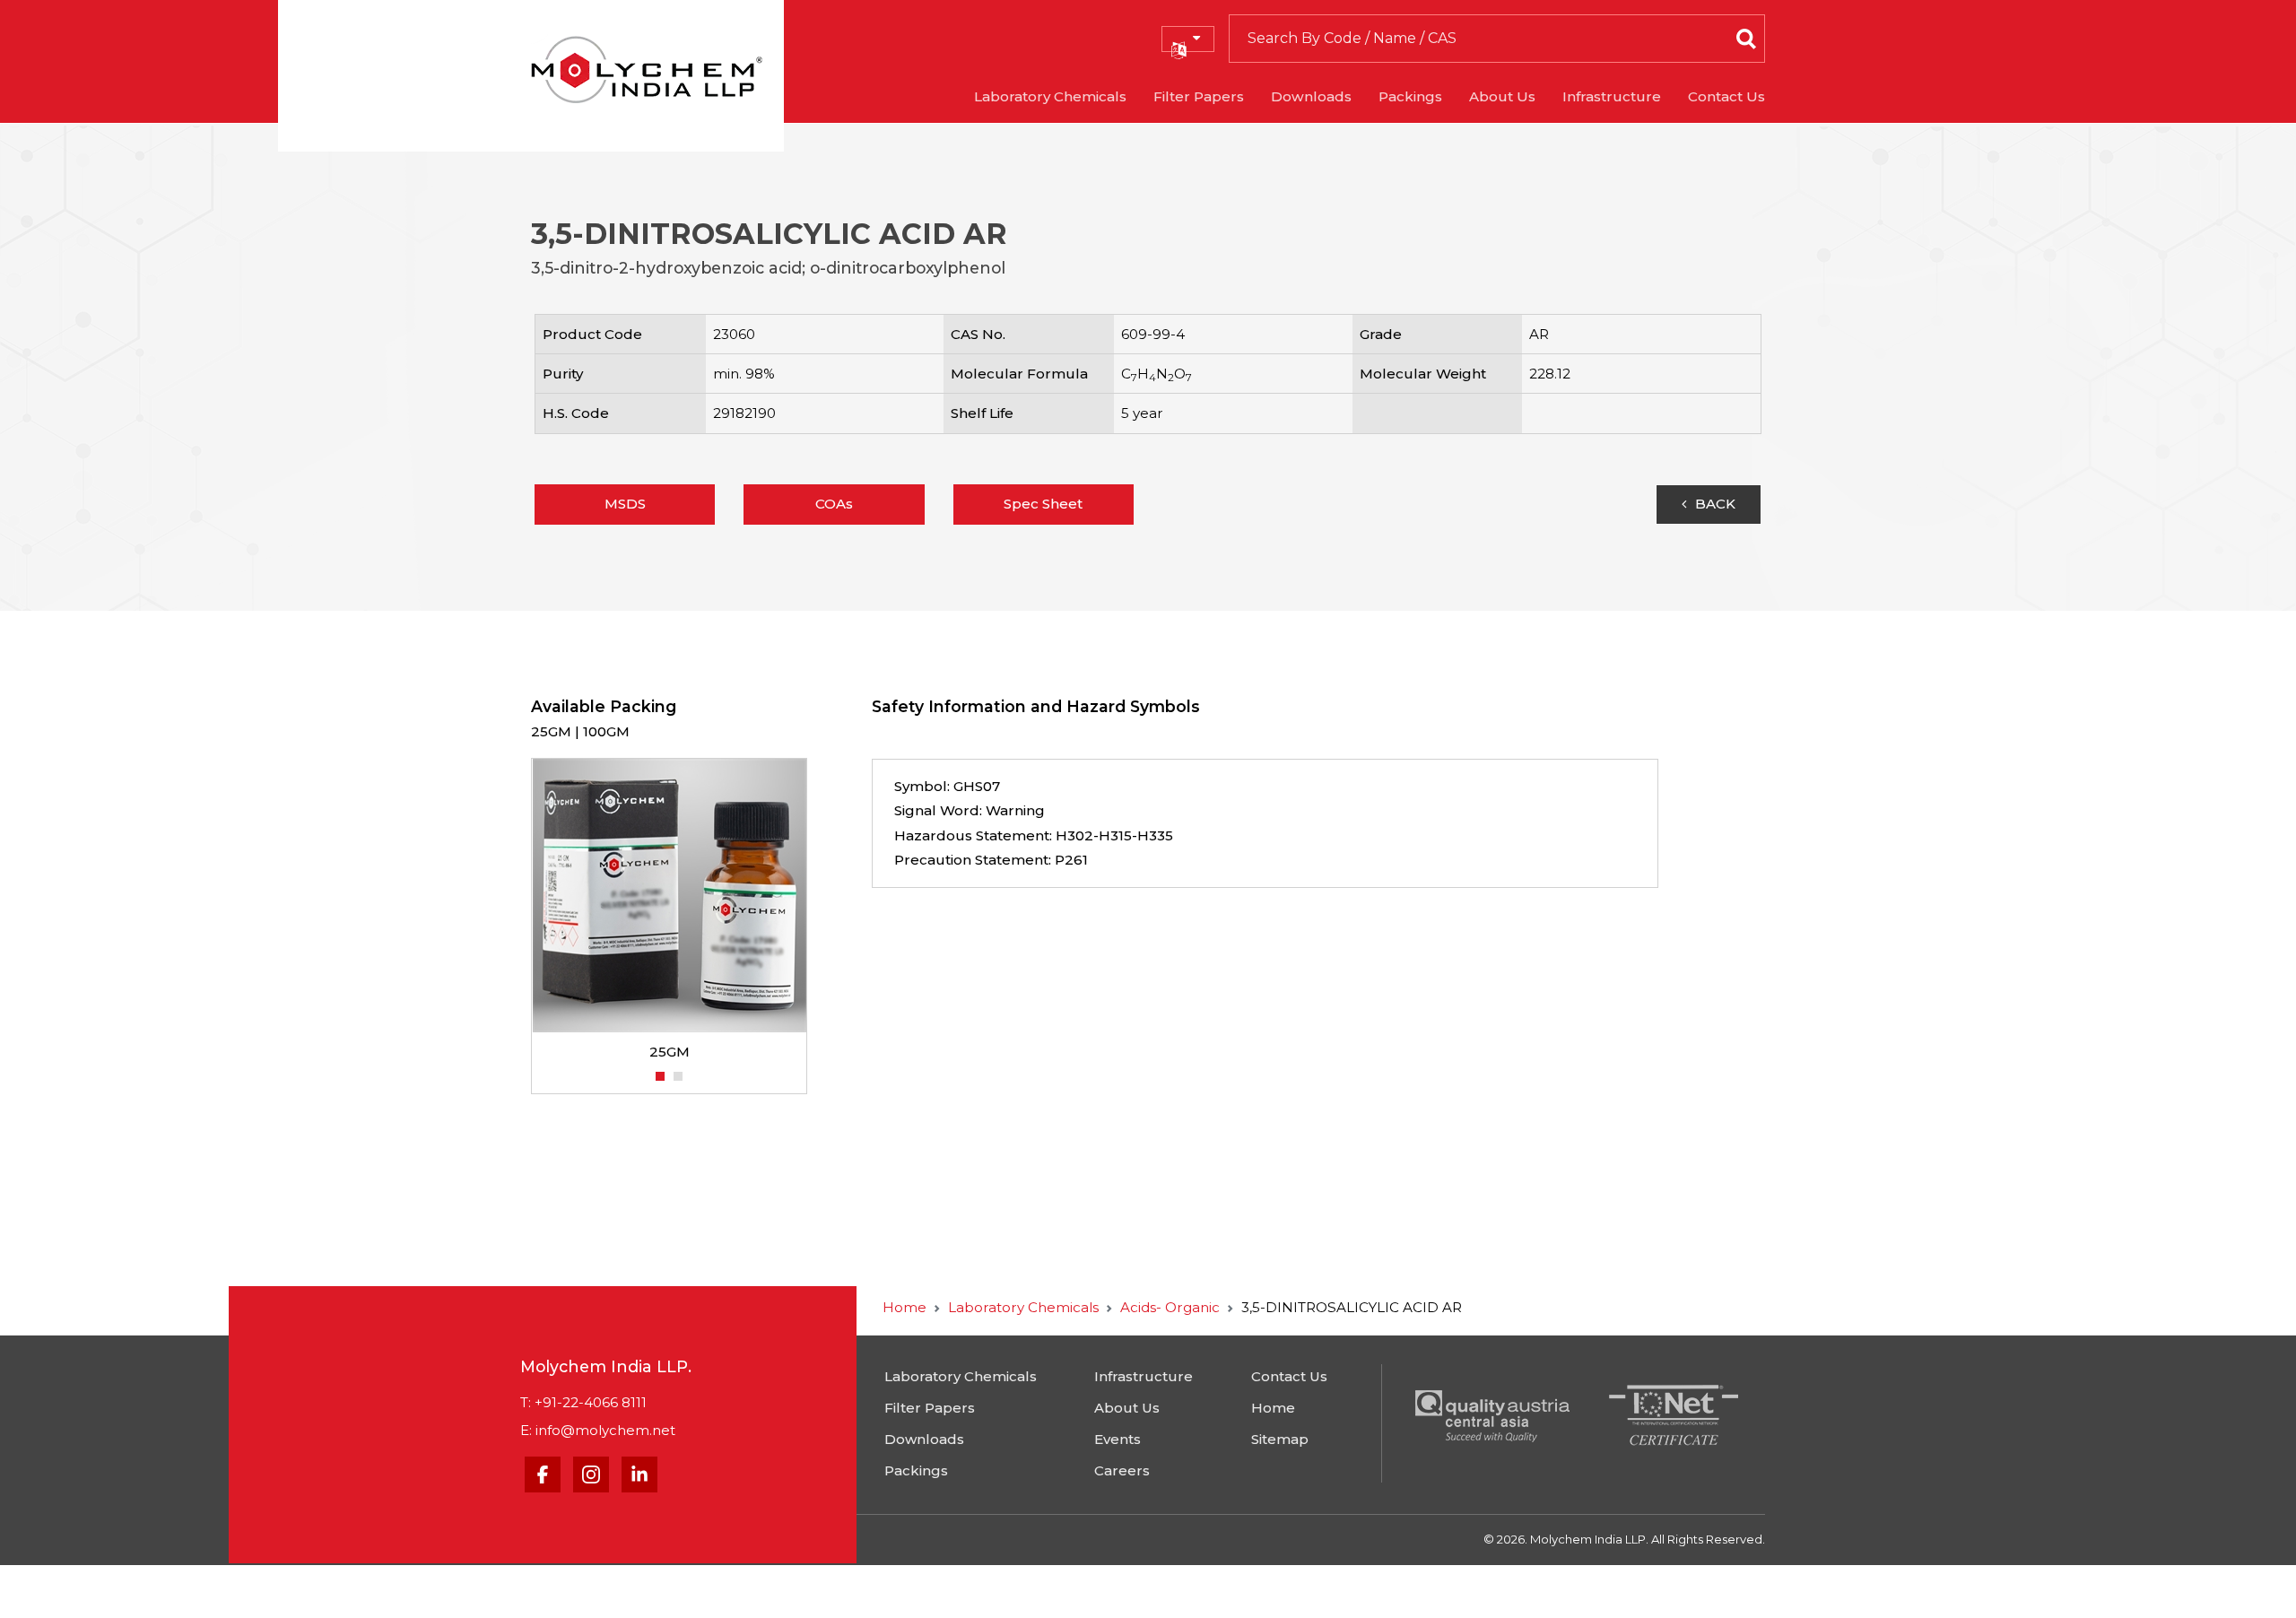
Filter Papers (1199, 96)
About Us (1502, 96)
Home (904, 1307)
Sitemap (1280, 1439)
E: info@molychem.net (598, 1430)
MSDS (625, 504)
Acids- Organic (1170, 1307)
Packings (1410, 96)
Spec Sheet (1043, 504)
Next (816, 909)
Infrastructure (1612, 96)
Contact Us (1726, 96)
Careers (1122, 1470)
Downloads (1311, 96)
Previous (522, 909)
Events (1118, 1439)
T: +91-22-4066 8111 (583, 1402)
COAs (834, 504)
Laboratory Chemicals (1050, 96)
